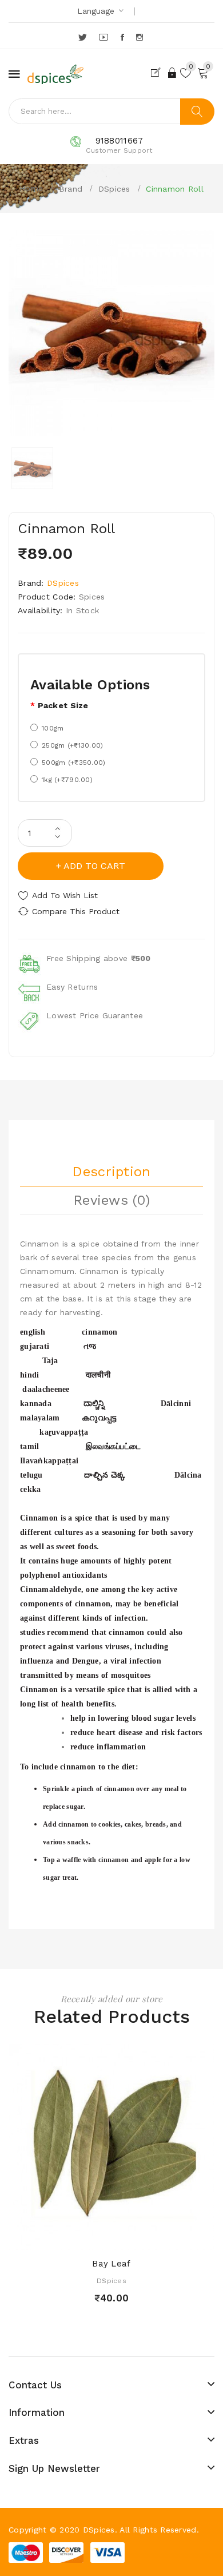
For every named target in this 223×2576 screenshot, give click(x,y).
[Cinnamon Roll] (32, 468)
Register (158, 73)
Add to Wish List (65, 895)
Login (173, 73)
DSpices (114, 189)
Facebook (123, 37)
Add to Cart (94, 866)
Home (31, 188)
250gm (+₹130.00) (72, 745)
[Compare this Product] (132, 2238)
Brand (71, 189)
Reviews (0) (111, 1200)
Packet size (63, 705)
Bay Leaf (111, 2264)
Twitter (83, 37)
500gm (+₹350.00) (73, 763)
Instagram (140, 37)
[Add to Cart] (91, 2238)
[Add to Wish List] (111, 2238)
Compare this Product (76, 911)
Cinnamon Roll (175, 189)
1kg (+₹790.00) (67, 780)
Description (111, 1172)
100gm (53, 728)
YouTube (104, 37)
